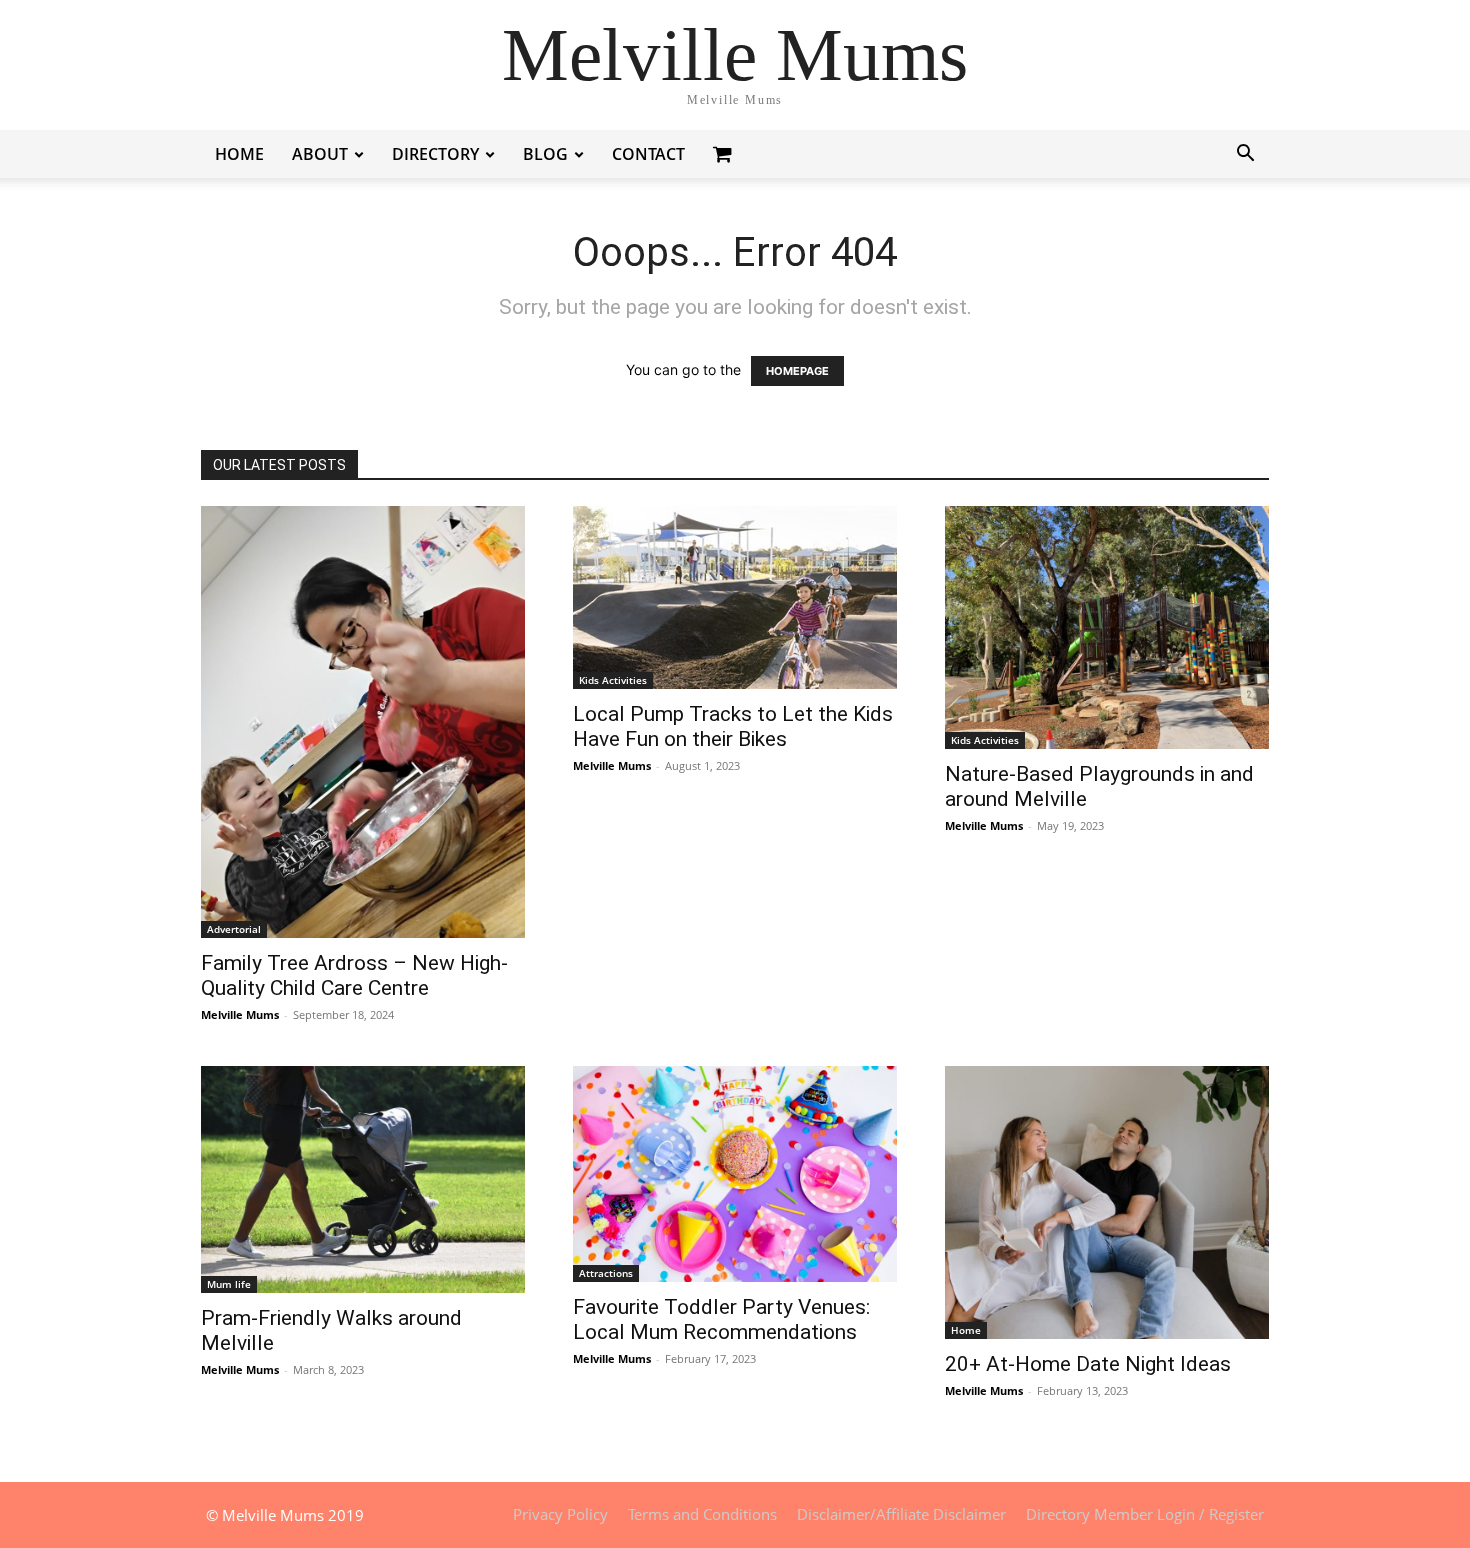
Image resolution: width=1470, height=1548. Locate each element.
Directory (435, 154)
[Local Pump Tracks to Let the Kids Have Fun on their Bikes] (735, 597)
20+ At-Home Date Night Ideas (1088, 1364)
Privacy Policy (560, 1514)
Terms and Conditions (702, 1514)
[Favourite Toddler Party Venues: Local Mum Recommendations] (735, 1174)
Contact (648, 154)
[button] (1245, 155)
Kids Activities (613, 680)
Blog (545, 154)
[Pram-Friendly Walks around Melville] (363, 1179)
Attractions (606, 1273)
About (320, 154)
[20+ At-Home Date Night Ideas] (1107, 1202)
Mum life (229, 1284)
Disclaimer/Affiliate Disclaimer (901, 1514)
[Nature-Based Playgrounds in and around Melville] (1107, 627)
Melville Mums (240, 1014)
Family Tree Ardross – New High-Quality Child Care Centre (354, 975)
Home (239, 154)
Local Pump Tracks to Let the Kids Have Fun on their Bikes (733, 726)
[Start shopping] (725, 153)
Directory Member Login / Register (1145, 1514)
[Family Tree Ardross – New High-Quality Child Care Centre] (363, 722)
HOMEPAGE (797, 371)
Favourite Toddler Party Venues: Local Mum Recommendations (721, 1319)
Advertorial (234, 929)
